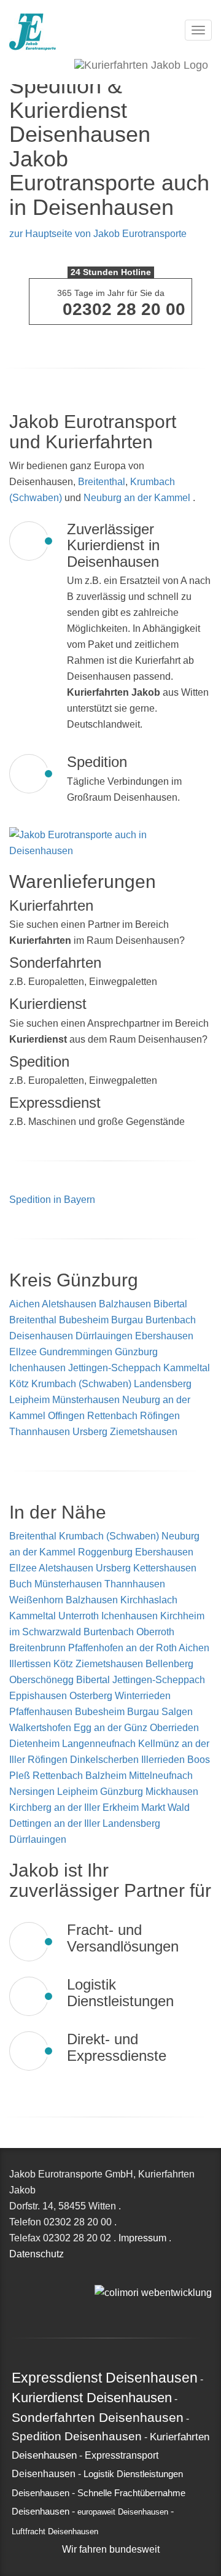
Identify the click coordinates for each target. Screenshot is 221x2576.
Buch (22, 1584)
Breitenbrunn (39, 1648)
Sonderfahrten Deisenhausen (98, 2417)
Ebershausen (164, 1336)
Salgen (177, 1712)
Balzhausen (125, 1304)
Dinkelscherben (106, 1760)
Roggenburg (107, 1552)
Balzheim (107, 1776)
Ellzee (23, 1352)
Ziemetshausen (144, 1432)
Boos (199, 1760)
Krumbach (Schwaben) (81, 1384)
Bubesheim (84, 1320)
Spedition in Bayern (52, 1200)
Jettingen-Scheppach (114, 1368)
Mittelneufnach (161, 1776)
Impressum (142, 2238)
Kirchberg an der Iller (56, 1807)
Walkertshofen (41, 1728)
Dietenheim (36, 1744)
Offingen (66, 1416)
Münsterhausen (86, 1400)
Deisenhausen (41, 1336)
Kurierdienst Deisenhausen (92, 2398)
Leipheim (29, 1400)
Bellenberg (169, 1664)
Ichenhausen (37, 1368)
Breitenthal (102, 482)
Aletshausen (69, 1304)
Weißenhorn (37, 1600)
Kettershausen (165, 1568)
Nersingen (33, 1792)
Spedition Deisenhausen (77, 2436)
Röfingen (160, 1416)
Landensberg (163, 1384)
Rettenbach (112, 1416)
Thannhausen (40, 1432)
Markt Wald (165, 1807)
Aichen (25, 1304)
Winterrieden (143, 1696)
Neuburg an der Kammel (137, 498)
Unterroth (80, 1616)
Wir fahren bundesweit (111, 2549)
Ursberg (90, 1432)
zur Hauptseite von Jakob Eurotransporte (98, 234)
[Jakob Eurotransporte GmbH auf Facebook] (112, 2276)
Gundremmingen (76, 1352)
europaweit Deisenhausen (123, 2512)
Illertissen (31, 1664)
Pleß (21, 1776)
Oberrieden (174, 1728)
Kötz (19, 1384)
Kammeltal (187, 1368)
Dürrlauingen (104, 1336)
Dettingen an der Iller (56, 1823)
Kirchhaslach (149, 1600)
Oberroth (155, 1632)
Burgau (127, 1320)
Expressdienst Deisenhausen (105, 2378)
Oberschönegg (43, 1680)
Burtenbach (171, 1320)
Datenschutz (37, 2254)
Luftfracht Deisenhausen (55, 2532)
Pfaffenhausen (42, 1712)
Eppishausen (39, 1696)
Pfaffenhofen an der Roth (123, 1648)
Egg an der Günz (112, 1728)
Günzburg (136, 1352)
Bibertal (170, 1304)
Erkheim (122, 1807)
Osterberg (92, 1696)
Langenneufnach (100, 1744)
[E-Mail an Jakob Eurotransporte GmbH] (98, 2276)
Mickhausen (172, 1792)
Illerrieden (164, 1760)
